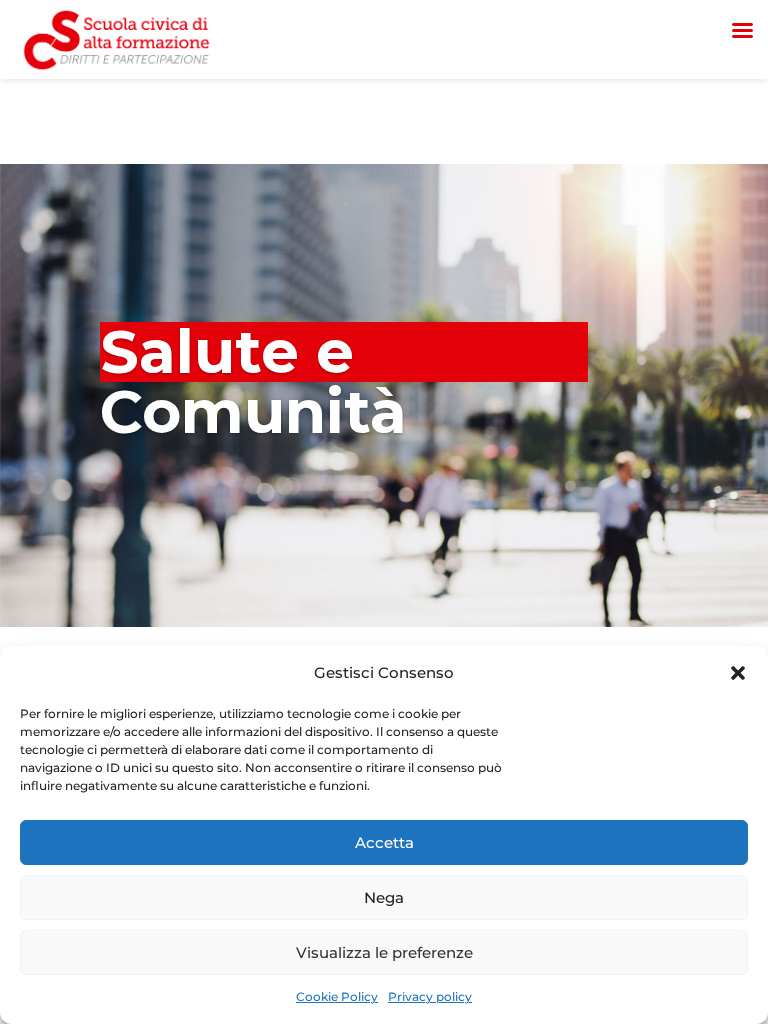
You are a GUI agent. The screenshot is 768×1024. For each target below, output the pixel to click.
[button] (738, 673)
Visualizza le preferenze (384, 952)
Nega (384, 897)
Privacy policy (430, 996)
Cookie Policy (337, 996)
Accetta (384, 842)
